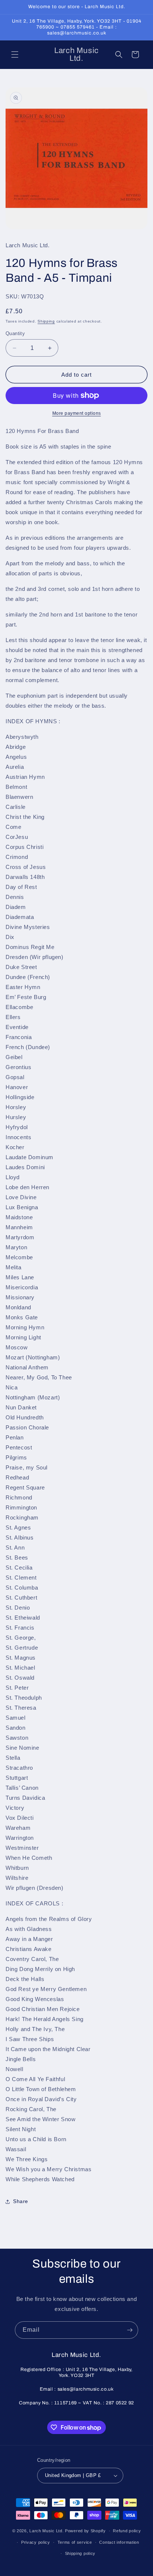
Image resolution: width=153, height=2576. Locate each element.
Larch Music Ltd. (46, 2531)
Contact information (119, 2542)
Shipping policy (80, 2553)
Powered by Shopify (85, 2531)
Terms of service (75, 2542)
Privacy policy (36, 2542)
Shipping (46, 321)
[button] (15, 54)
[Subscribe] (130, 2330)
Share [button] (21, 2201)
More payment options (77, 413)
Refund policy (127, 2531)
